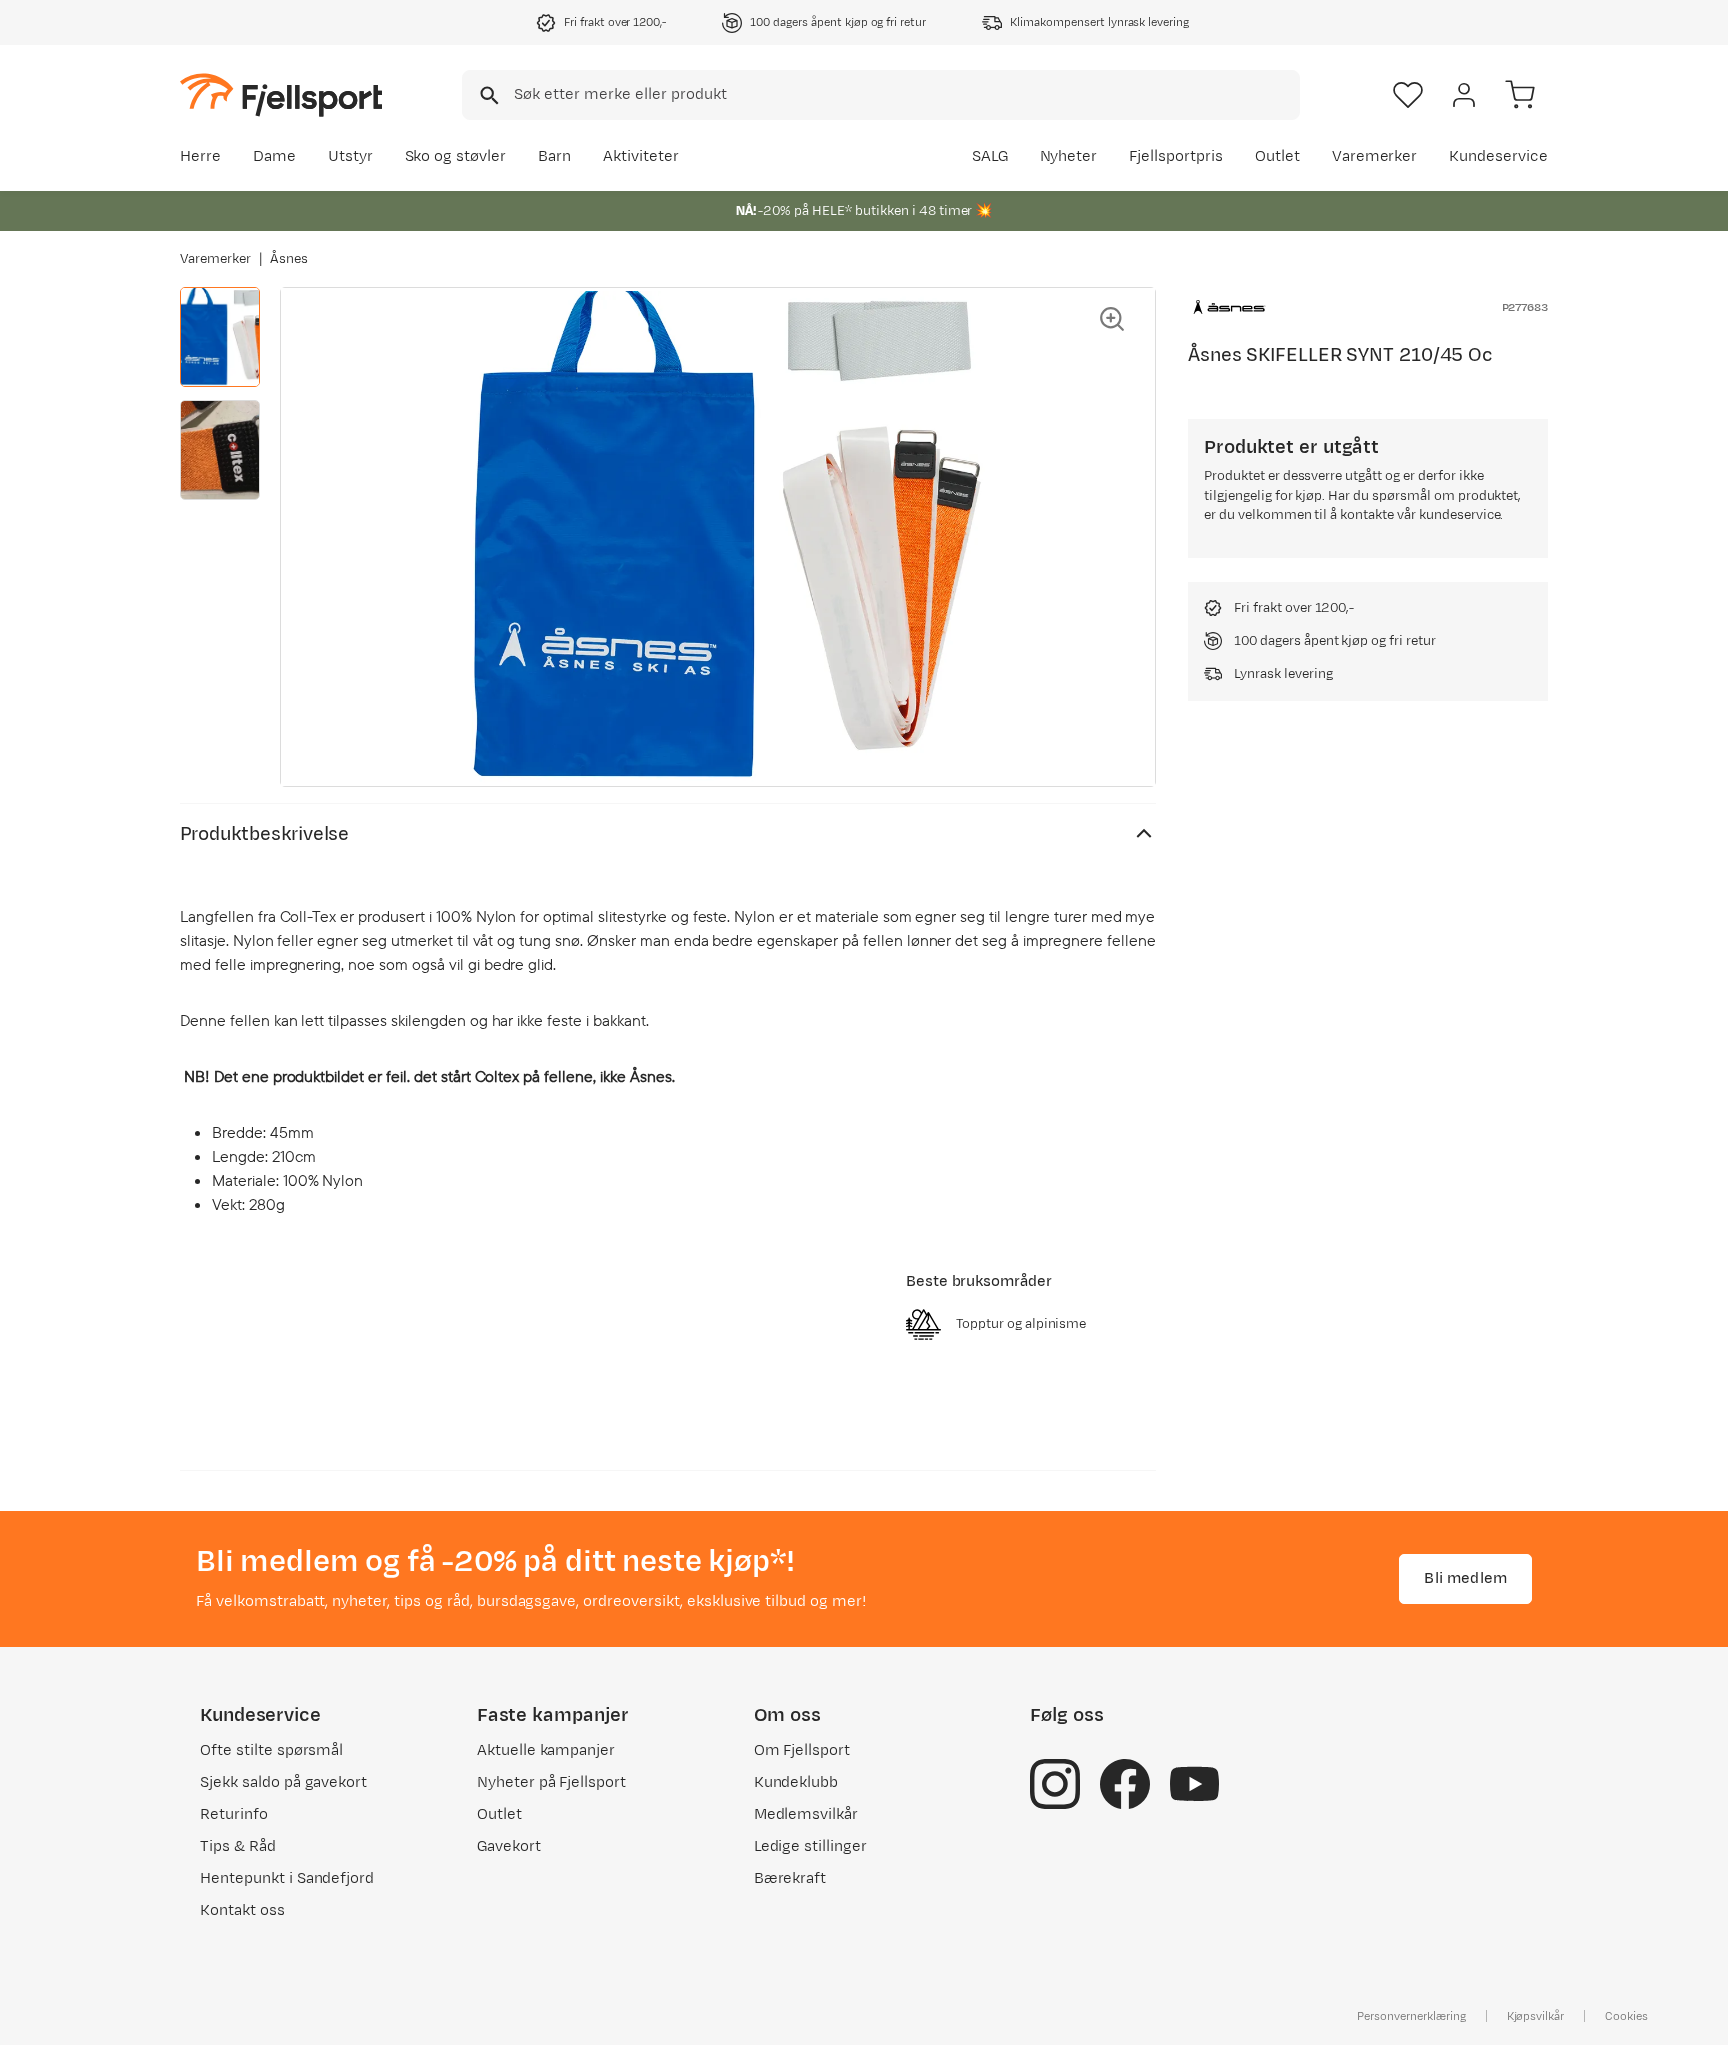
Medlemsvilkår (806, 1814)
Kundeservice (1498, 156)
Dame (274, 156)
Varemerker (1375, 156)
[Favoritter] (1408, 95)
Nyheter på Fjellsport (551, 1782)
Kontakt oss (242, 1910)
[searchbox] (905, 95)
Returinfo (234, 1814)
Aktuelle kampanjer (546, 1750)
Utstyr (350, 156)
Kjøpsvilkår (1536, 2016)
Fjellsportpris (1176, 156)
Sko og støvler (456, 156)
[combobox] (881, 95)
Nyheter (1069, 156)
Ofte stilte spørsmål (271, 1750)
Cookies (1626, 2016)
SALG (990, 156)
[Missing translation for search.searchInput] (487, 95)
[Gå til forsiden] (281, 94)
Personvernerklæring (1411, 2016)
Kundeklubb (796, 1782)
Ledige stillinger (810, 1846)
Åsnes (289, 259)
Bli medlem (1465, 1578)
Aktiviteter (641, 156)
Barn (554, 156)
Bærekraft (790, 1878)
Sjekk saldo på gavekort (283, 1782)
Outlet (1277, 156)
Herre (200, 156)
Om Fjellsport (802, 1750)
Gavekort (509, 1846)
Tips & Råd (238, 1846)
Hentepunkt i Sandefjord (287, 1878)
